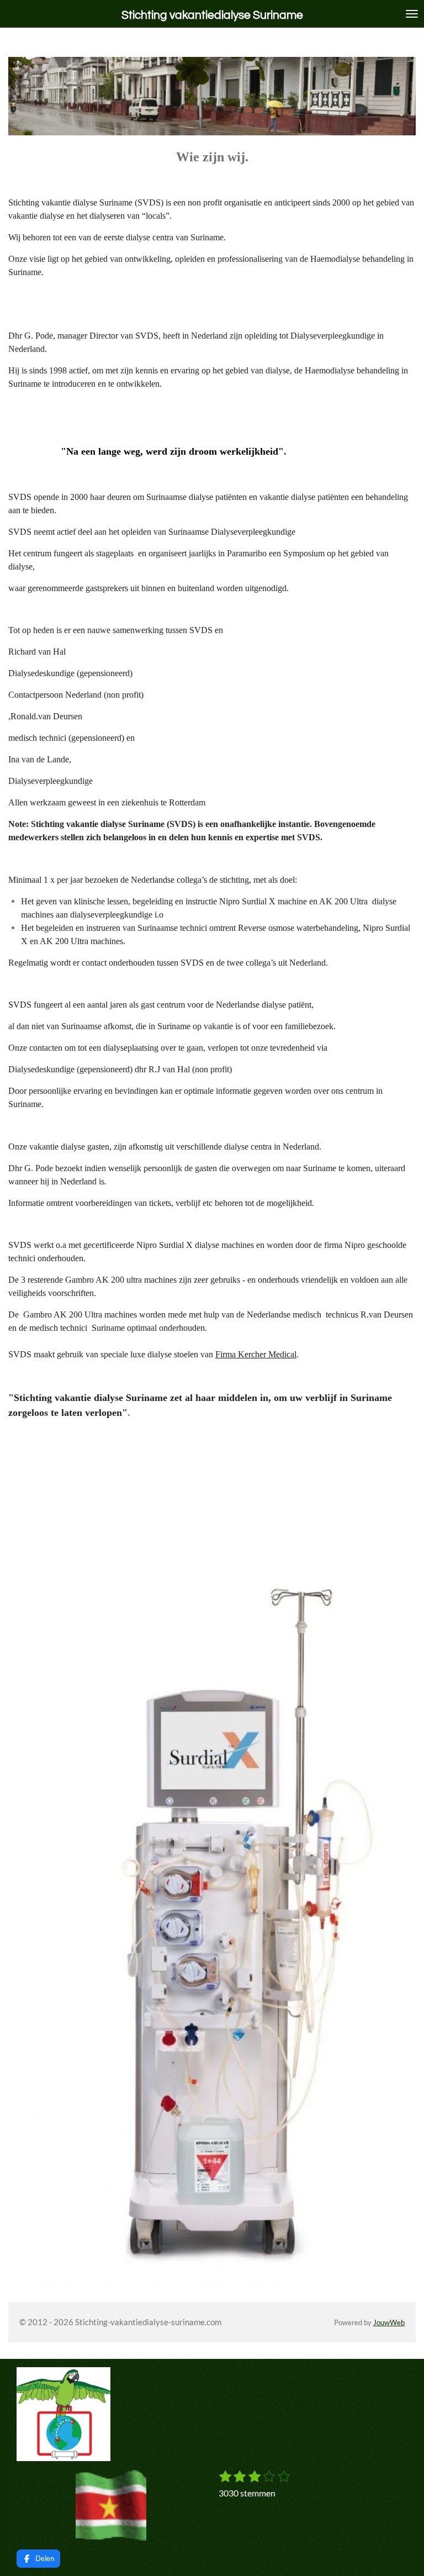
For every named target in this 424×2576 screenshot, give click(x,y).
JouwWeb (389, 2323)
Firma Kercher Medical (256, 1354)
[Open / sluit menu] (412, 14)
